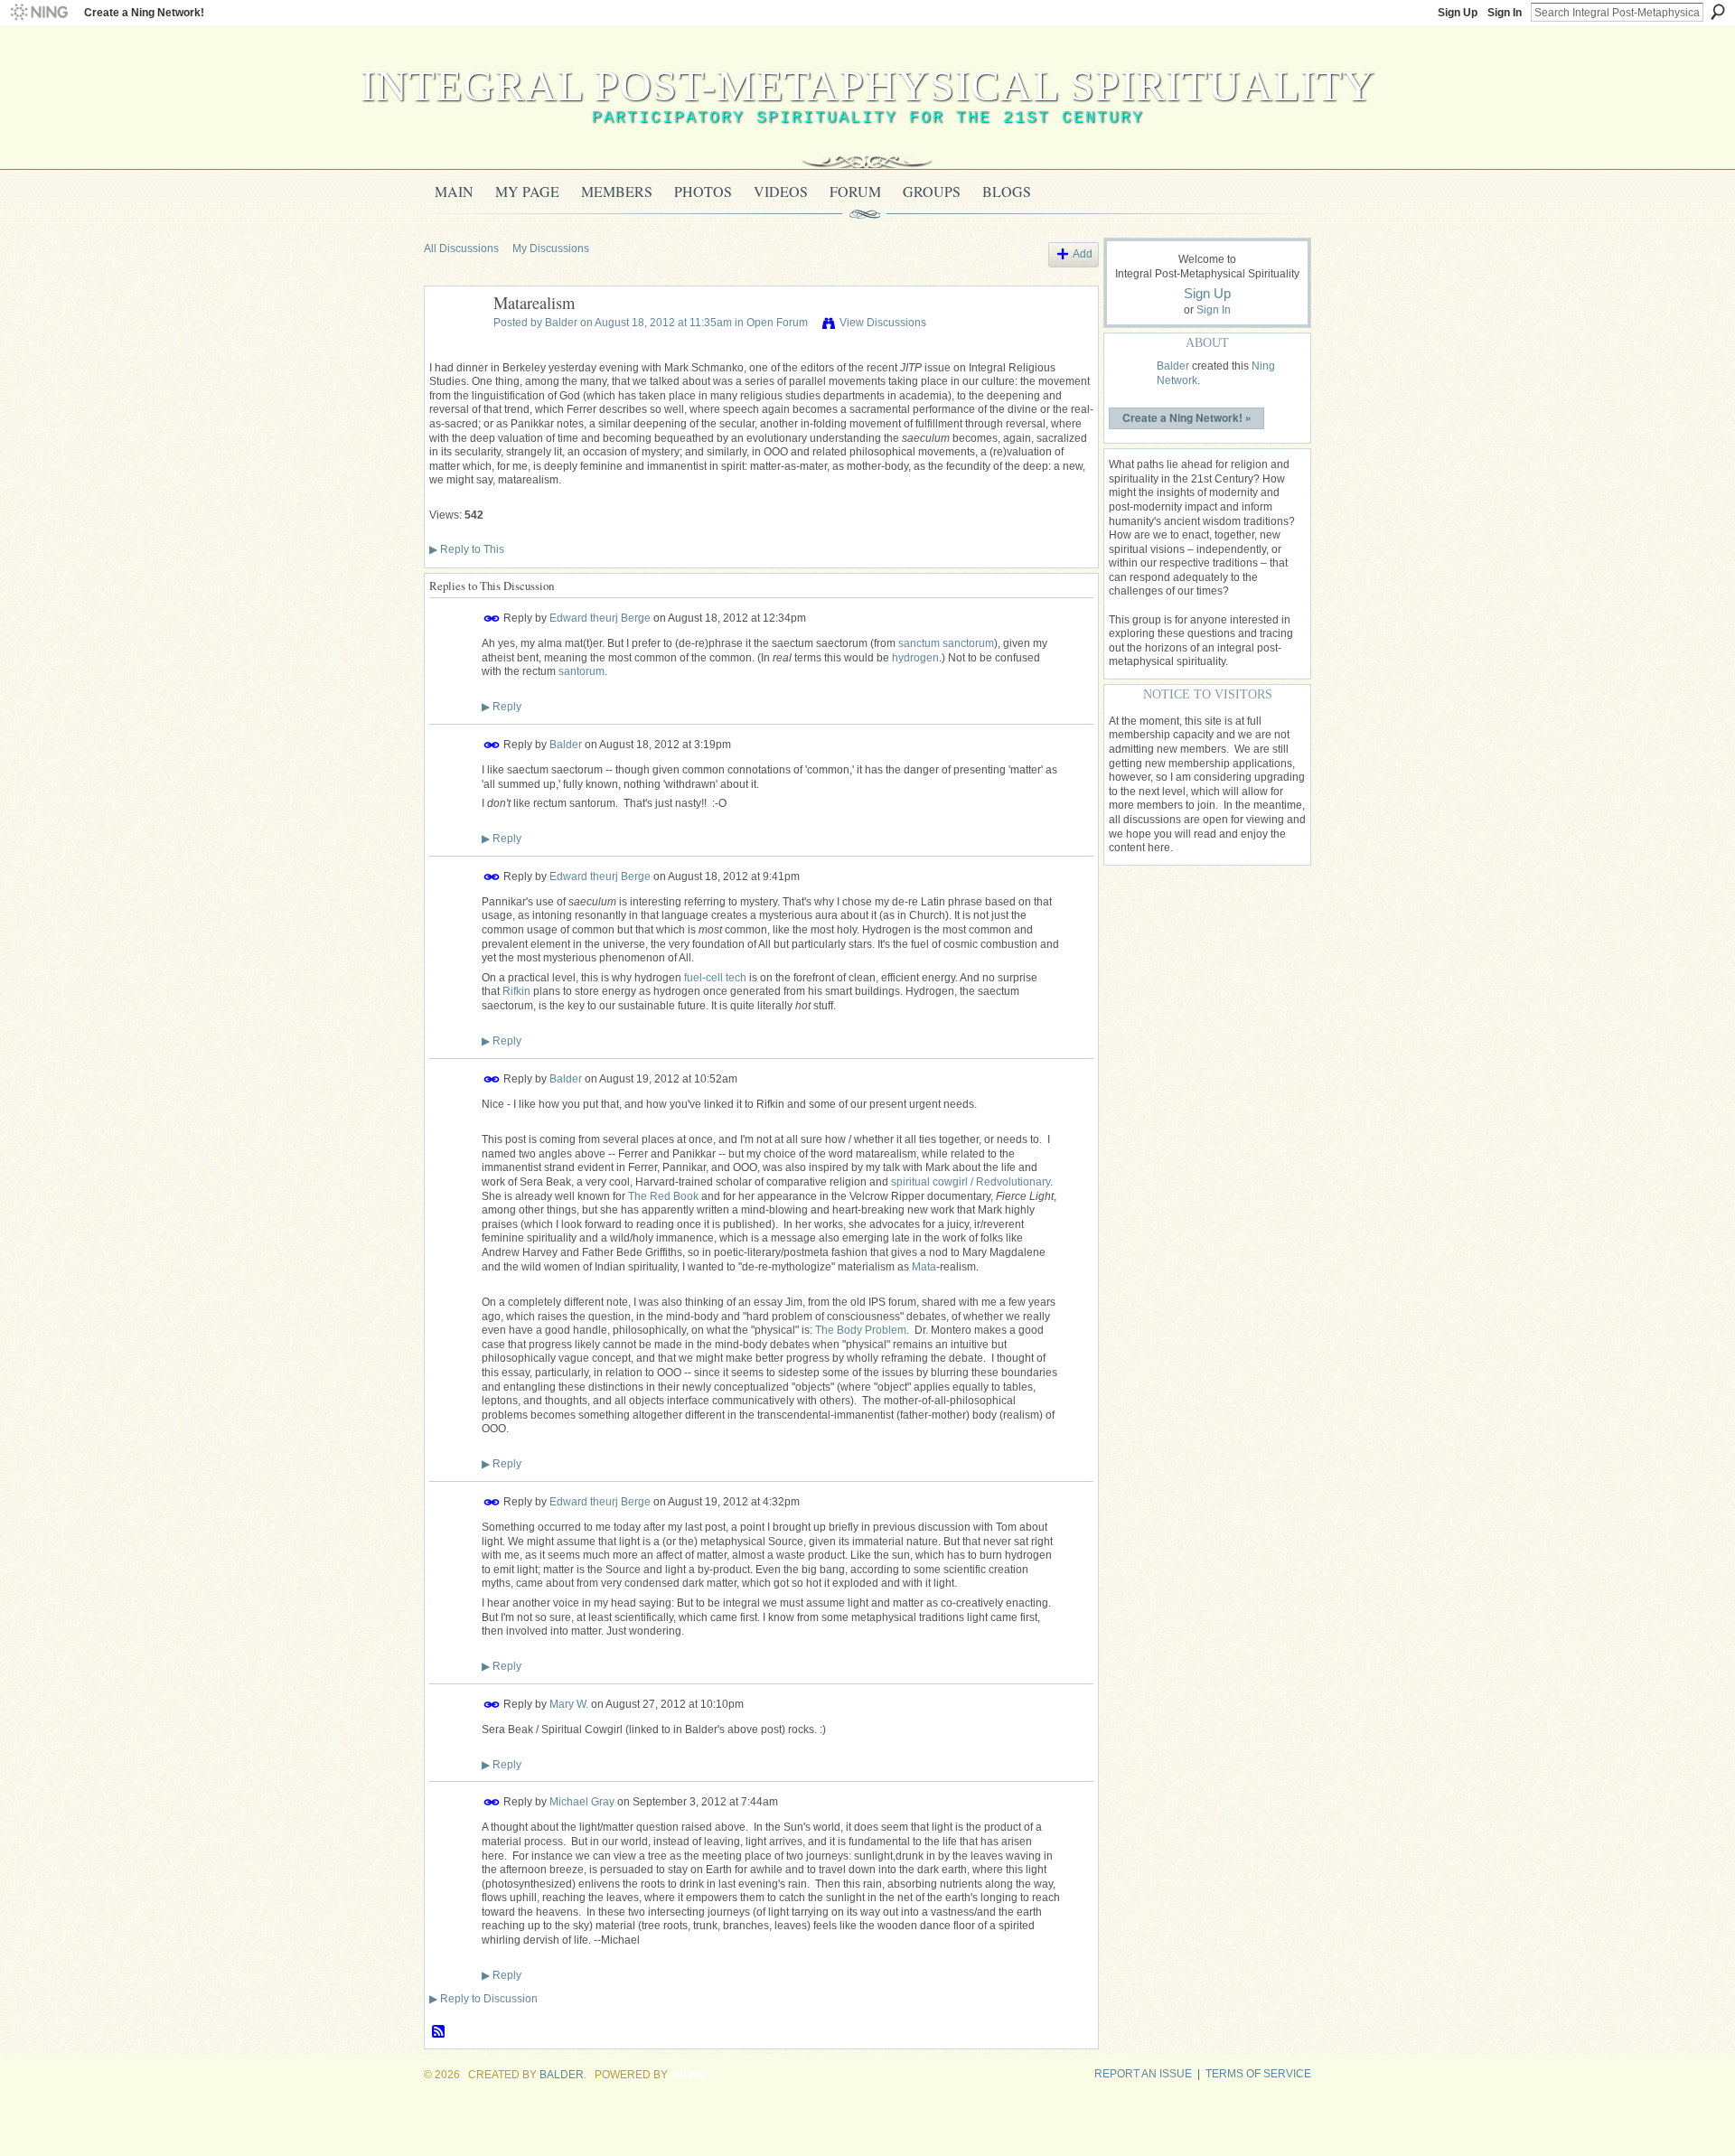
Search (1718, 12)
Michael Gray (582, 1802)
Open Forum (777, 323)
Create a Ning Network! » (1187, 417)
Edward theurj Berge (600, 618)
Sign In (1505, 13)
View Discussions (883, 323)
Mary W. (569, 1703)
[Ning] (38, 13)
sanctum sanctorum (946, 643)
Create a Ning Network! (144, 13)
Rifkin (516, 991)
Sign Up (1458, 13)
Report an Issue (1143, 2074)
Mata (924, 1267)
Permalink (492, 619)
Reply (502, 707)
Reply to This (467, 549)
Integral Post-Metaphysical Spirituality (868, 85)
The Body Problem (861, 1330)
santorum (581, 671)
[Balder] (454, 344)
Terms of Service (1258, 2074)
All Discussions (461, 248)
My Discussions (551, 248)
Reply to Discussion (483, 1999)
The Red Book (663, 1196)
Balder (561, 323)
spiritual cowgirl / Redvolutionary (971, 1182)
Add (1083, 254)
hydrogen (915, 658)
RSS (439, 2032)
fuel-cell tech (715, 978)
